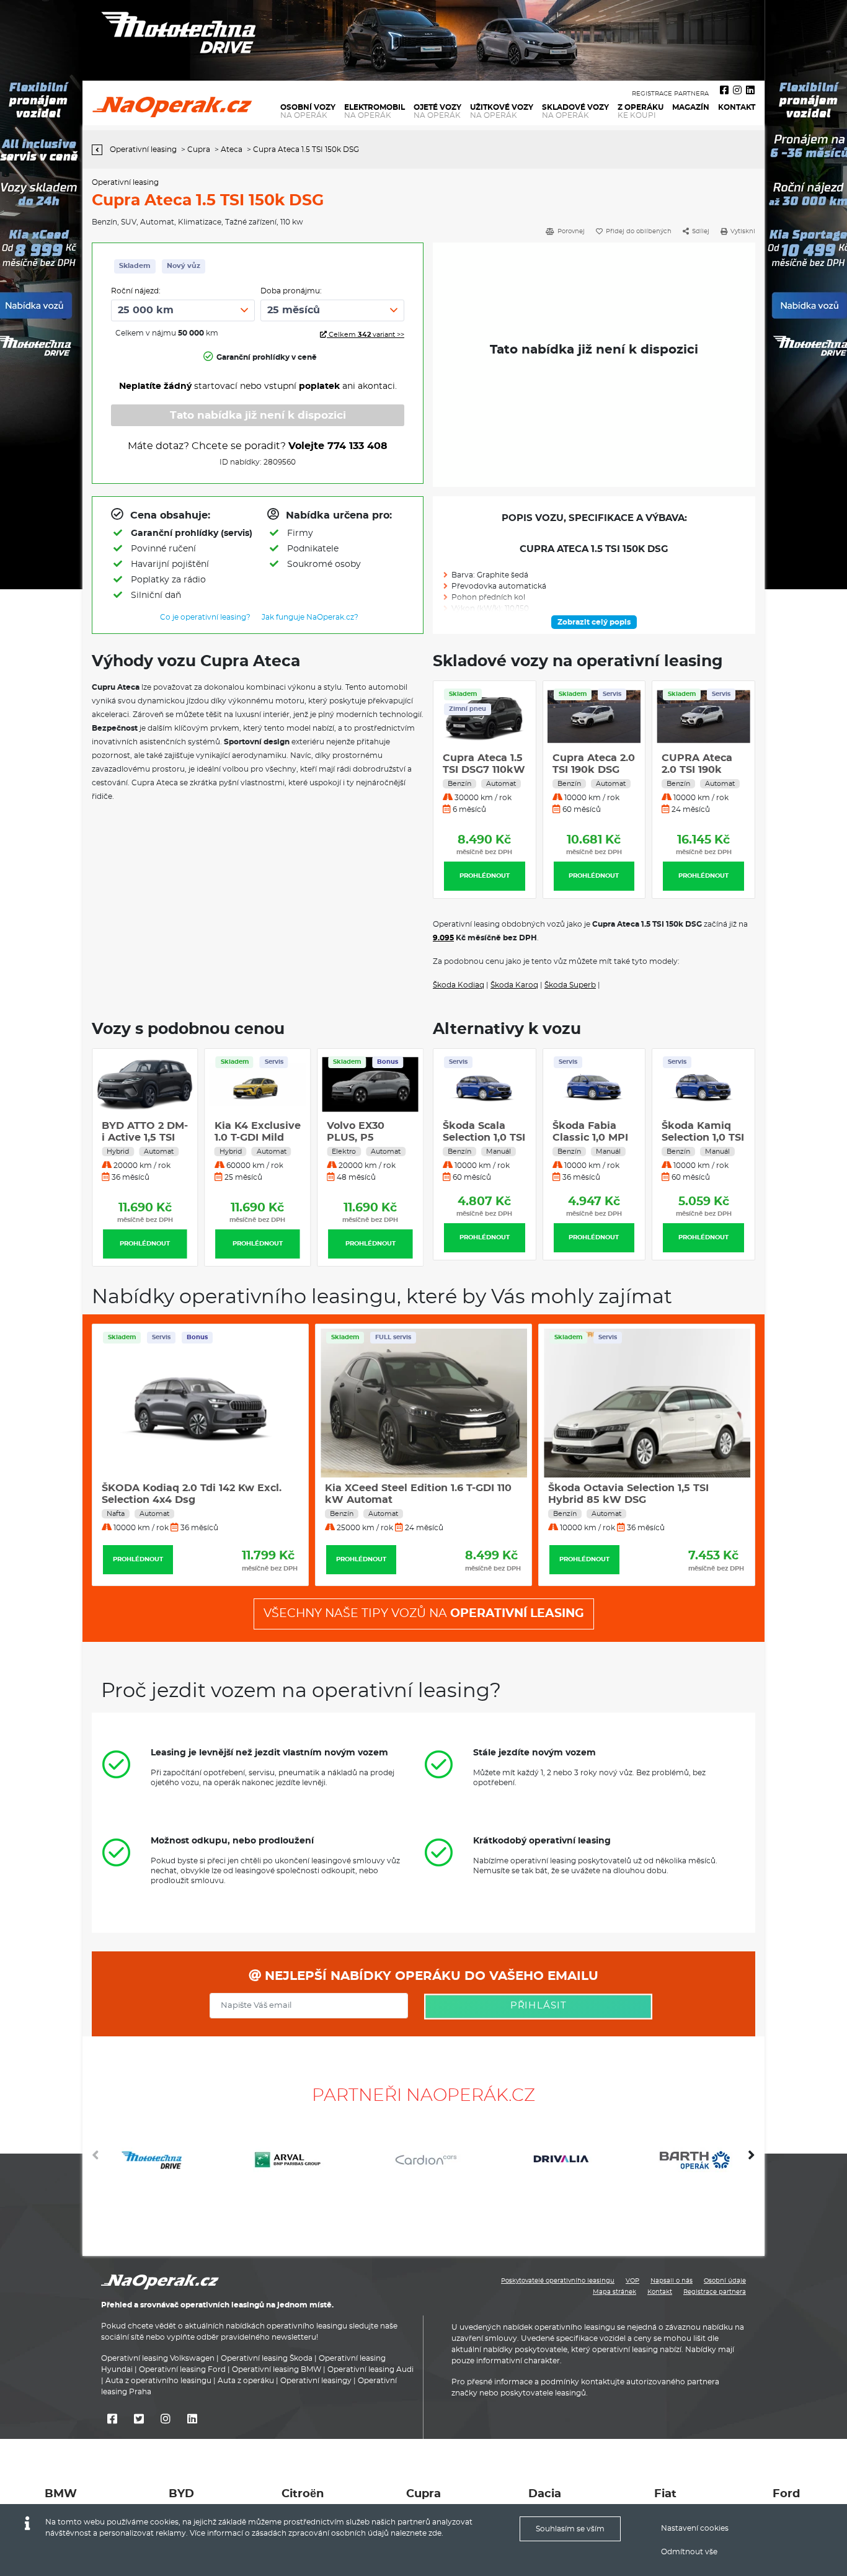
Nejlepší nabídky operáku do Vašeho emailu (430, 1976)
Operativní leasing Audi (370, 2369)
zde (435, 2533)
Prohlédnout (485, 876)
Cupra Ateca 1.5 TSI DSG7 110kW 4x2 (484, 770)
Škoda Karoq (514, 985)
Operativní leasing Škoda (267, 2358)
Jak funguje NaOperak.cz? (310, 617)
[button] (752, 2160)
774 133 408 (357, 446)
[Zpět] (100, 150)
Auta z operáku (246, 2381)
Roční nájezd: (136, 291)
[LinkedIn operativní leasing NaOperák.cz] (750, 91)
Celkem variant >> (366, 335)
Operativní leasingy (316, 2381)
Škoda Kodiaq (459, 985)
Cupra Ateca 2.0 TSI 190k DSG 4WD (594, 770)
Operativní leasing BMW (277, 2369)
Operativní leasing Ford (182, 2369)
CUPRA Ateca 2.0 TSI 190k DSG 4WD (697, 770)
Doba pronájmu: (291, 291)
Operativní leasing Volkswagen (158, 2358)
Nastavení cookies (695, 2528)
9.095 (443, 938)
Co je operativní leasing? (205, 617)
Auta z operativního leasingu (158, 2381)
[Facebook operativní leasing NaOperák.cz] (724, 91)
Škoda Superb (570, 985)
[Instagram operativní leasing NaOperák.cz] (737, 91)
